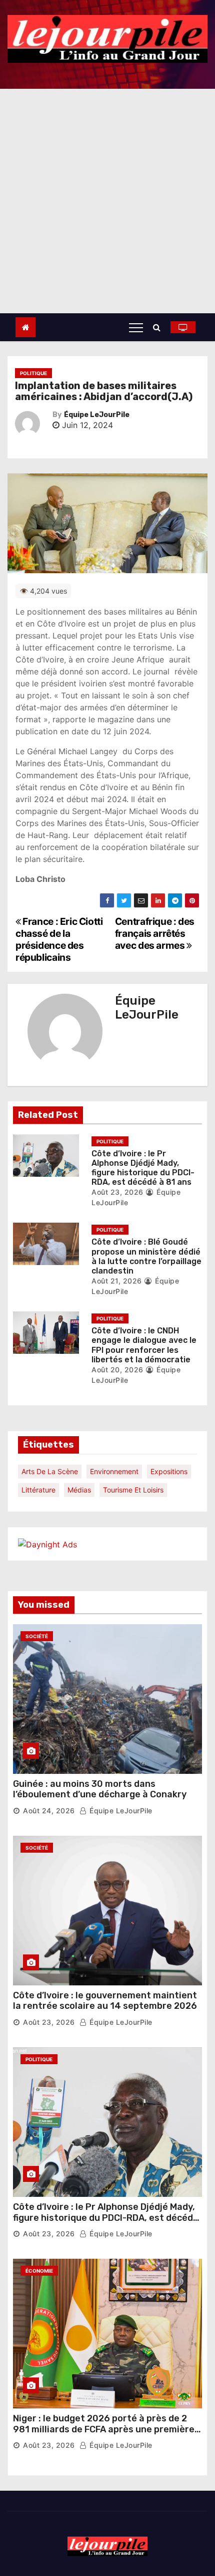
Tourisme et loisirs (133, 1490)
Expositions (169, 1471)
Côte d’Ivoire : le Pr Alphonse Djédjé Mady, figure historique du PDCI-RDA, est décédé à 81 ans (143, 1168)
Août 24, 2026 (49, 1811)
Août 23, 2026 (117, 1192)
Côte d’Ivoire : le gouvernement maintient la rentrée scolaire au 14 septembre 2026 (105, 2001)
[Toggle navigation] (136, 327)
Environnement (114, 1471)
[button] (159, 327)
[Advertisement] (107, 201)
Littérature (38, 1490)
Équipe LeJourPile (97, 415)
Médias (79, 1490)
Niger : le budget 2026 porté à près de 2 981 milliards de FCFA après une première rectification (104, 2429)
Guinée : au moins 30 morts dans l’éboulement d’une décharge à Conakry (100, 1789)
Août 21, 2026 (117, 1281)
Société (37, 1636)
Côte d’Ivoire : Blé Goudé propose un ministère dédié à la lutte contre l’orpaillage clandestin (146, 1256)
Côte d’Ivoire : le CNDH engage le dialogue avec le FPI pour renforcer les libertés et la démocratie (144, 1345)
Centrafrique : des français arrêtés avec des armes (155, 933)
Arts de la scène (50, 1471)
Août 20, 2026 (117, 1370)
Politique (33, 373)
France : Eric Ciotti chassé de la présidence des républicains (59, 939)
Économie (39, 2271)
